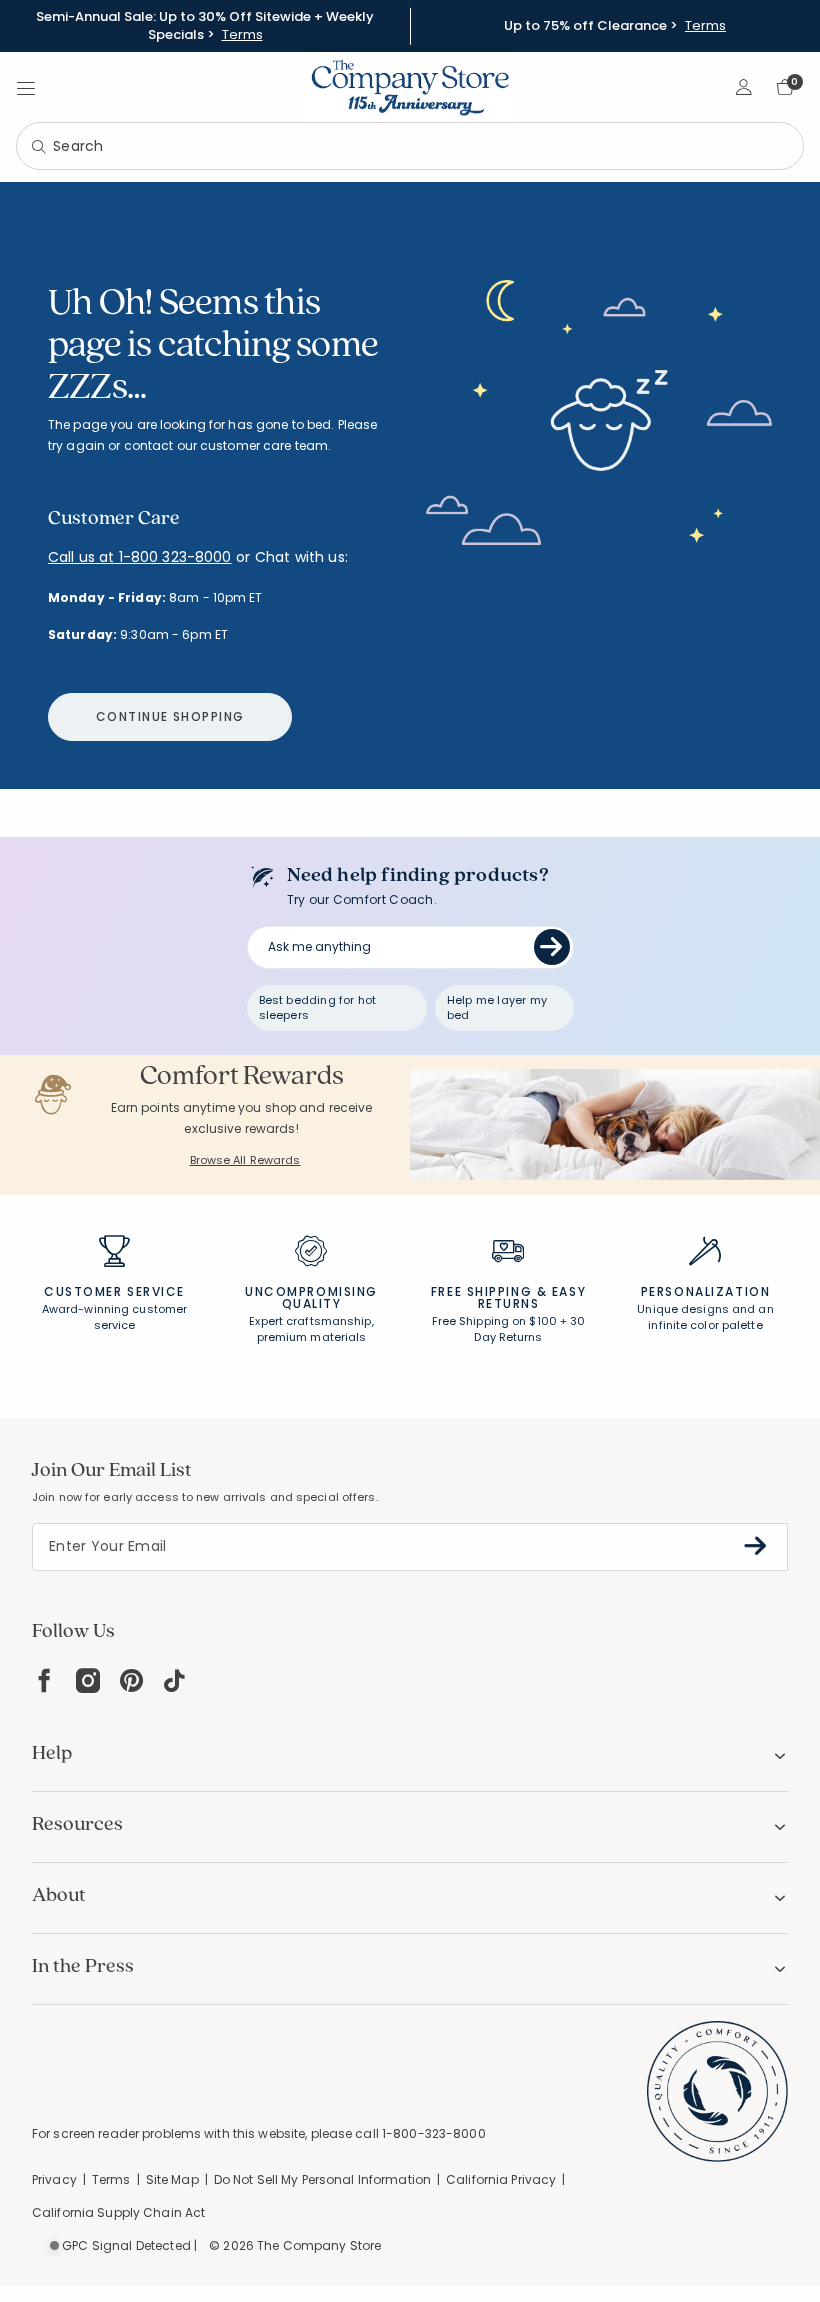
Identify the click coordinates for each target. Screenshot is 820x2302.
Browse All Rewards (245, 1160)
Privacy (54, 2179)
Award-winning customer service (114, 1317)
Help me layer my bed (497, 1007)
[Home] (410, 87)
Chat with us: (301, 557)
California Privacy (501, 2179)
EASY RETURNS (532, 1297)
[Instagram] (88, 1680)
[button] (744, 87)
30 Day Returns (529, 1329)
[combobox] (410, 146)
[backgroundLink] (205, 26)
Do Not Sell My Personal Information (322, 2179)
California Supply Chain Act (118, 2212)
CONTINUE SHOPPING (170, 716)
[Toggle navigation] (26, 87)
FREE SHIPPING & (489, 1291)
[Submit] (552, 947)
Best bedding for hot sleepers (318, 1007)
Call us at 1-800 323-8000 (140, 557)
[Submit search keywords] (39, 148)
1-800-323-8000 (434, 2133)
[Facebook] (44, 1680)
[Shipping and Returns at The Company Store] (508, 1260)
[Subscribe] (755, 1546)
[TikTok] (175, 1680)
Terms (242, 35)
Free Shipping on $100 (494, 1321)
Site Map (172, 2179)
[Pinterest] (131, 1680)
